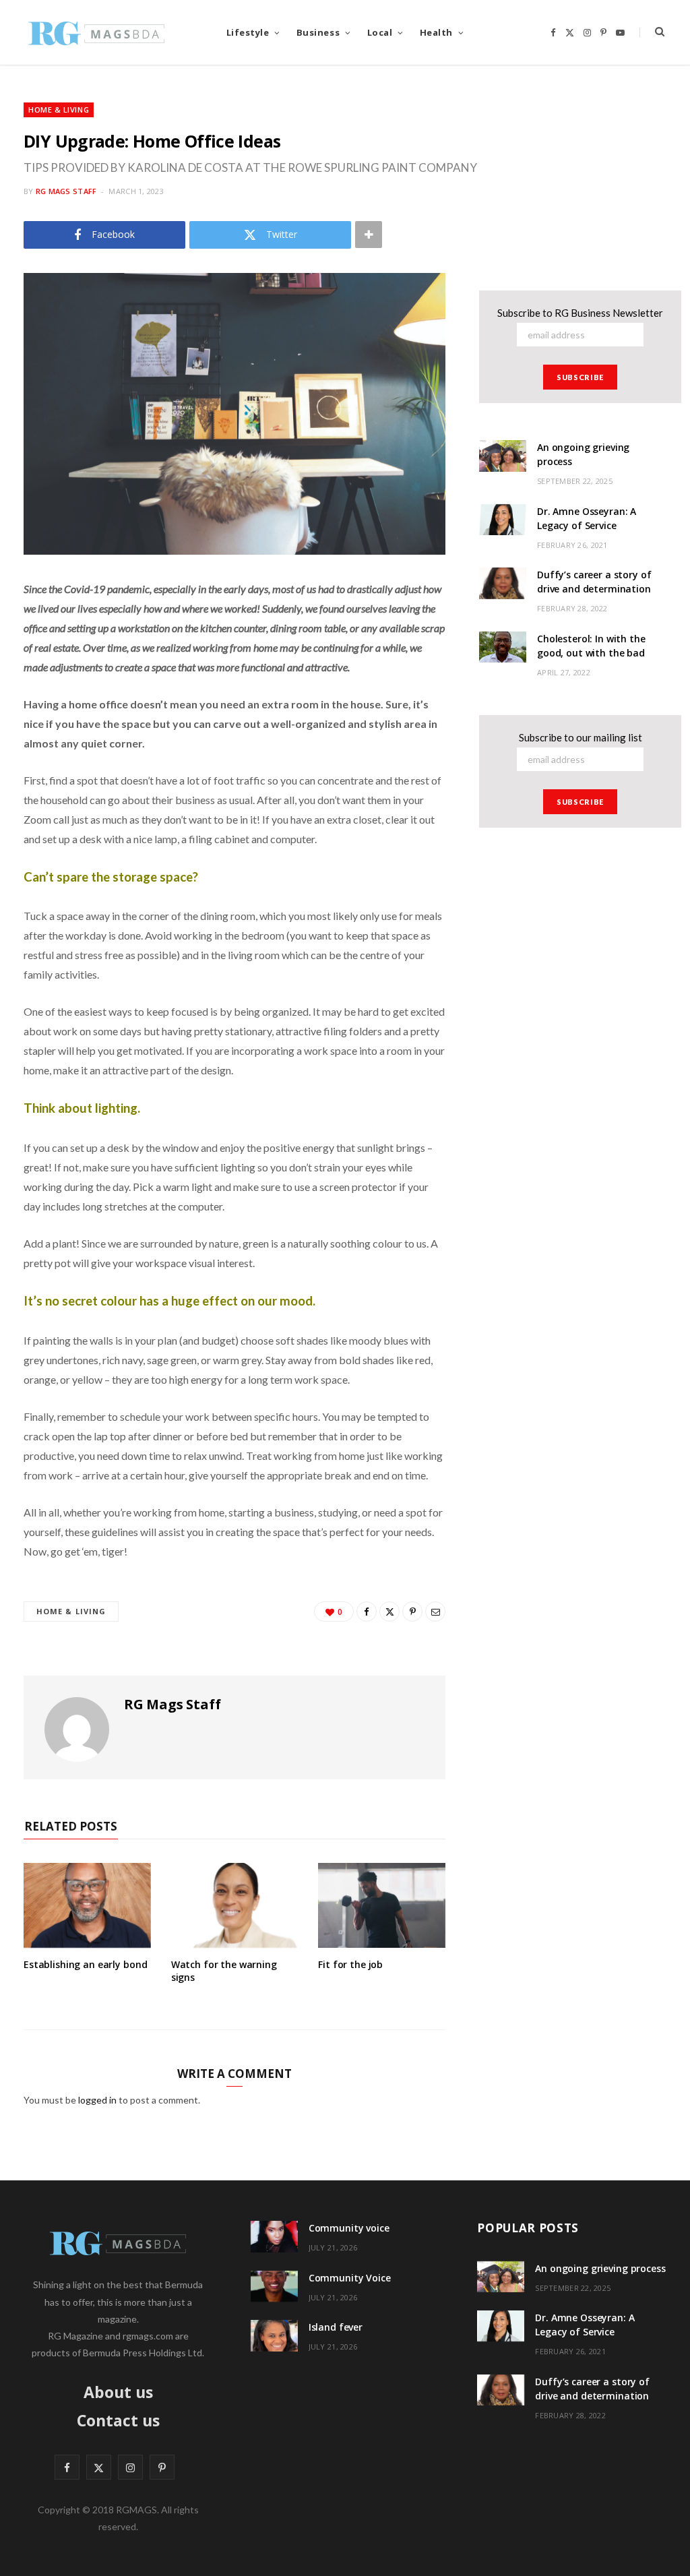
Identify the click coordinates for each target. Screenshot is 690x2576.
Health (436, 32)
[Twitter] (389, 1612)
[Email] (435, 1612)
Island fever (336, 2327)
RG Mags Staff (66, 191)
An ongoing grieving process (600, 2268)
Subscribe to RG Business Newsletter (580, 313)
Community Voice (350, 2278)
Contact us (118, 2420)
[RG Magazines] (96, 32)
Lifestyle (248, 32)
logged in (97, 2100)
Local (380, 32)
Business (318, 32)
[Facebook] (367, 1612)
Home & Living (59, 110)
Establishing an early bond (85, 1964)
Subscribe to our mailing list (581, 737)
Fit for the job (350, 1964)
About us (118, 2392)
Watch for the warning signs (224, 1971)
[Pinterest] (412, 1612)
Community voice (349, 2228)
